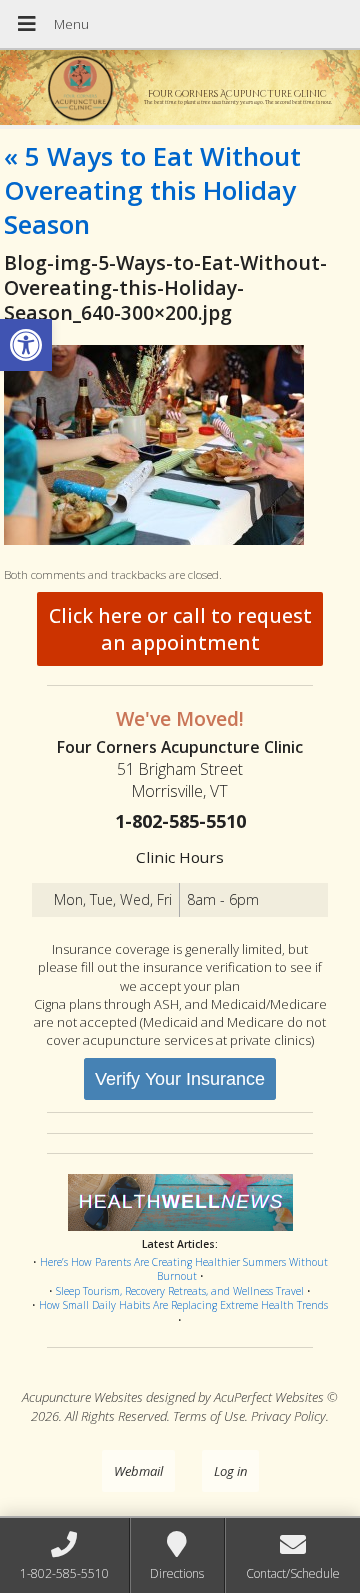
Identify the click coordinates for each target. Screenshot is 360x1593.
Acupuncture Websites (82, 1397)
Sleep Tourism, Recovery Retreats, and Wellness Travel (180, 1291)
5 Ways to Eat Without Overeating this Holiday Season (152, 190)
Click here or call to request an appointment (180, 629)
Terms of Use (209, 1416)
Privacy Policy (288, 1416)
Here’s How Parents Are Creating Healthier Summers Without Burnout (184, 1269)
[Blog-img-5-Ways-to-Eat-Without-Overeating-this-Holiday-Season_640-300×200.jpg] (154, 540)
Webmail (138, 1471)
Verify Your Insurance (180, 1079)
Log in (230, 1471)
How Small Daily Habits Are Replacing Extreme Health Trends (183, 1305)
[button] (26, 345)
